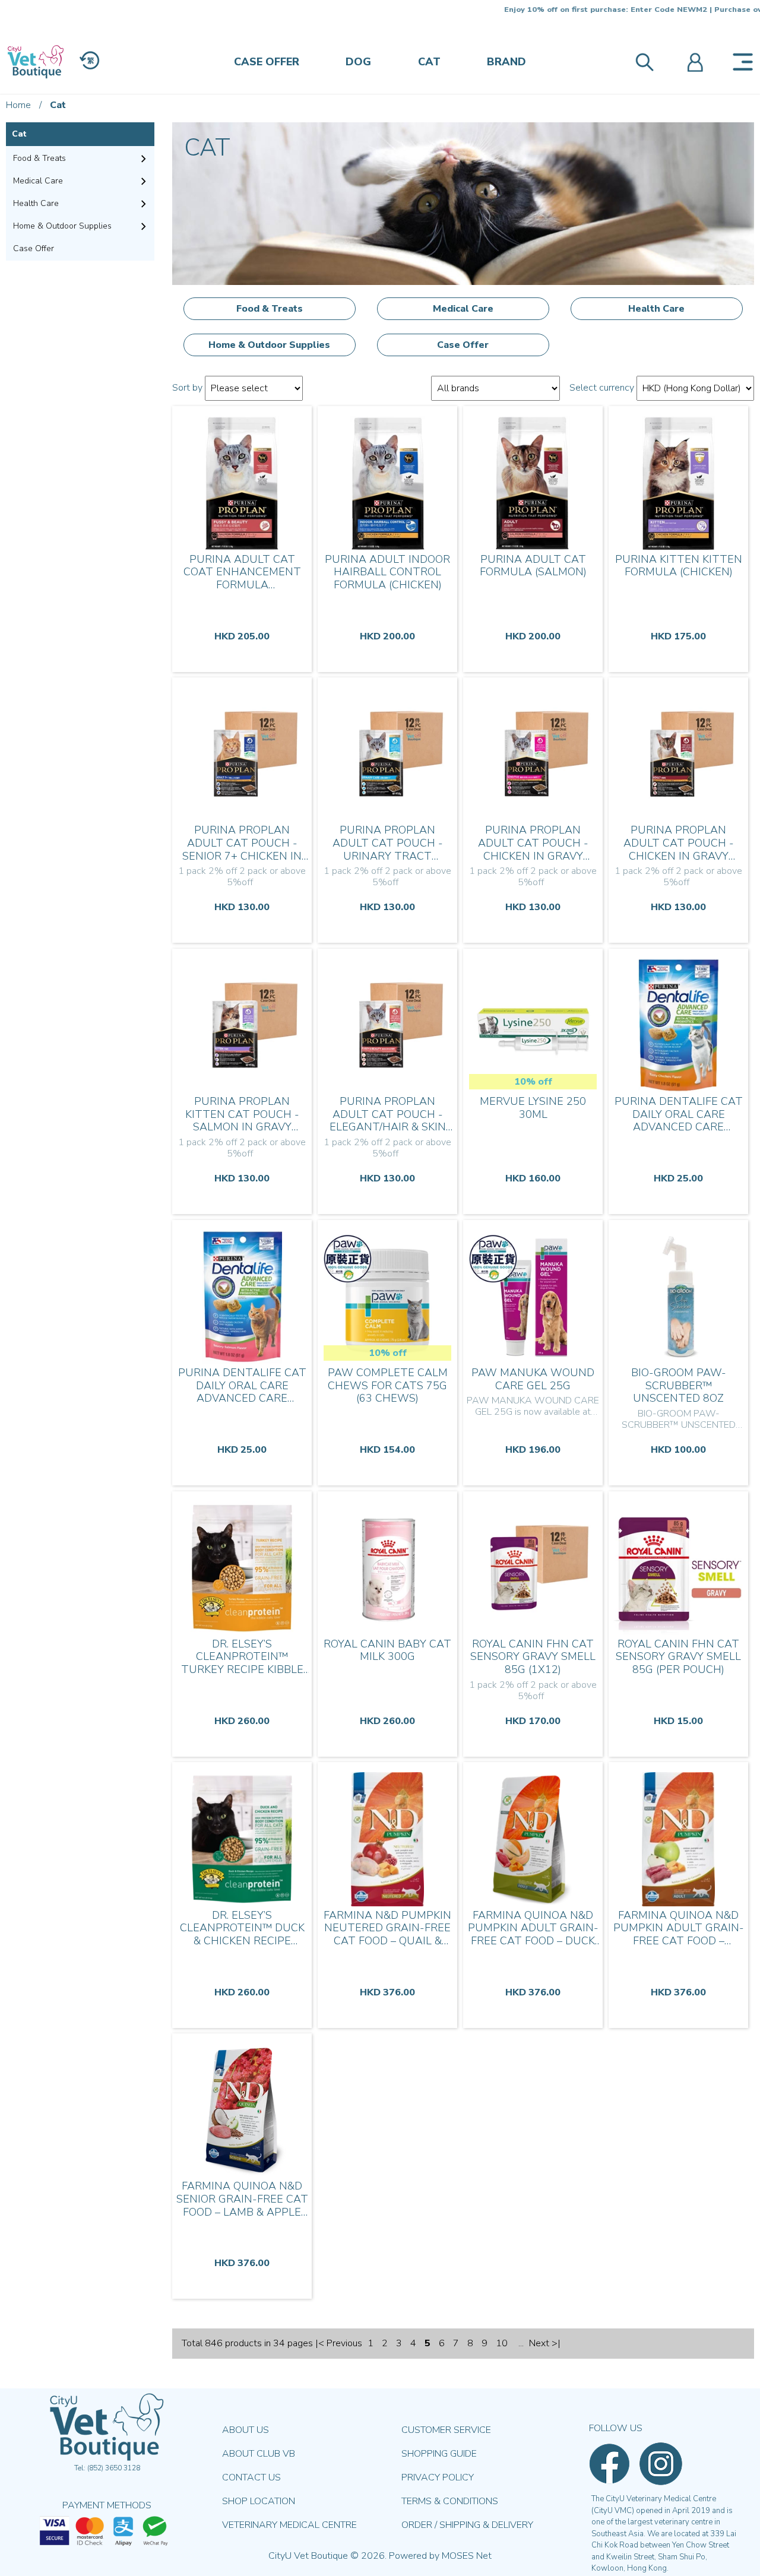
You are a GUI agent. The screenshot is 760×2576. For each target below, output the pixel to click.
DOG (358, 62)
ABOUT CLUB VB (259, 2454)
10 (502, 2343)
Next (539, 2343)
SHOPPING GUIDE (439, 2454)
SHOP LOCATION (259, 2501)
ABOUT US (246, 2430)
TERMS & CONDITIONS (450, 2501)
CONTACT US (251, 2477)
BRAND (506, 62)
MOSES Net (467, 2556)
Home (18, 105)
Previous (344, 2343)
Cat (58, 105)
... (521, 2343)
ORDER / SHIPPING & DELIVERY (467, 2525)
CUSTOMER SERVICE (446, 2430)
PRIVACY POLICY (438, 2477)
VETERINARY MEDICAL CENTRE (289, 2525)
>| (556, 2343)
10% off (533, 1082)
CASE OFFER (267, 62)
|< (320, 2343)
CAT (429, 62)
